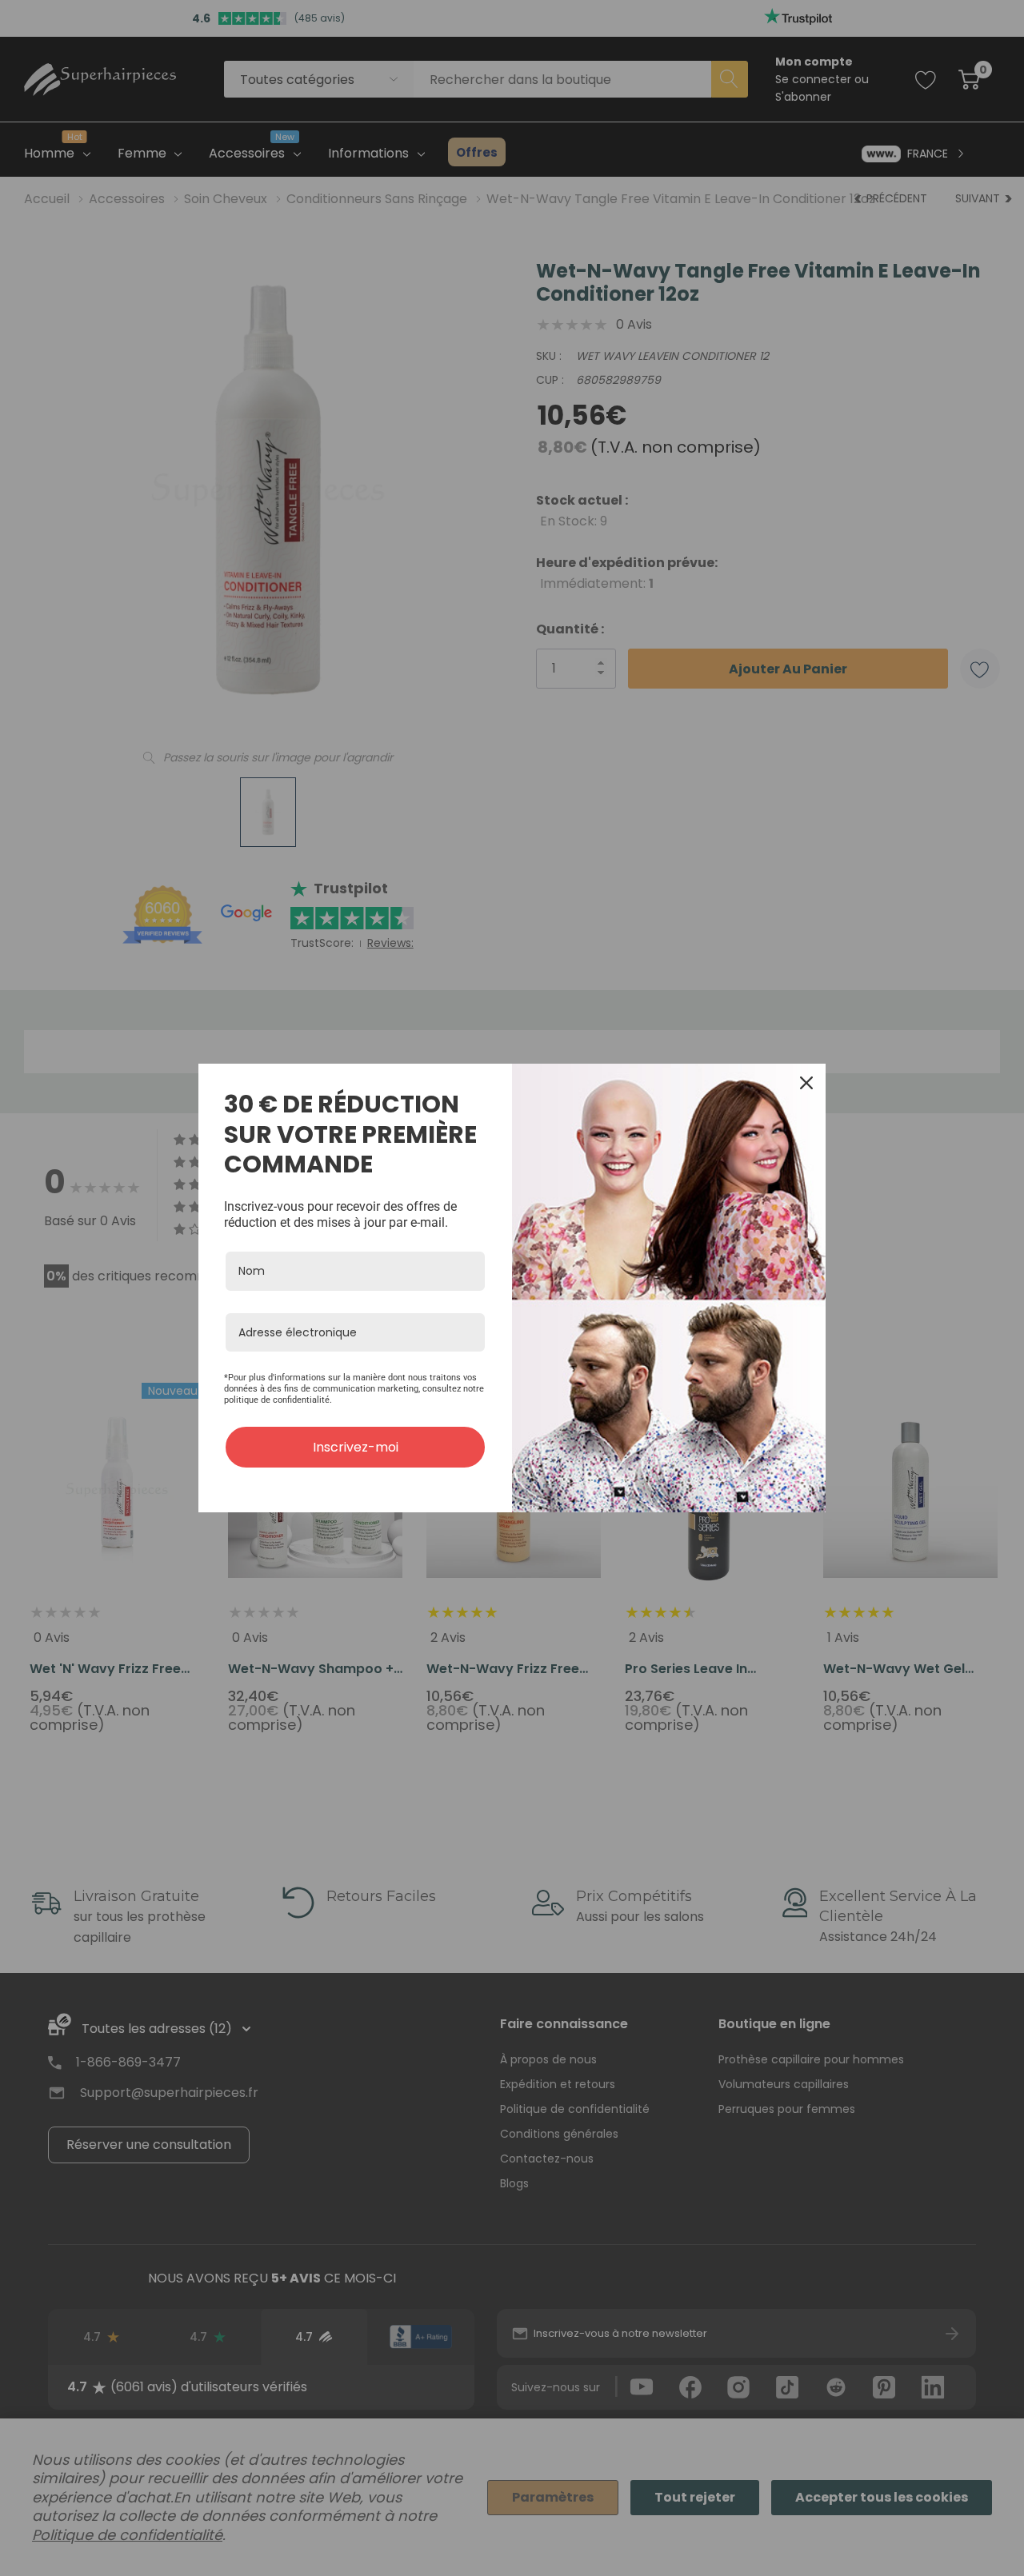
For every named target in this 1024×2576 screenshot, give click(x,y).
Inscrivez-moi (356, 1447)
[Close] (806, 1083)
